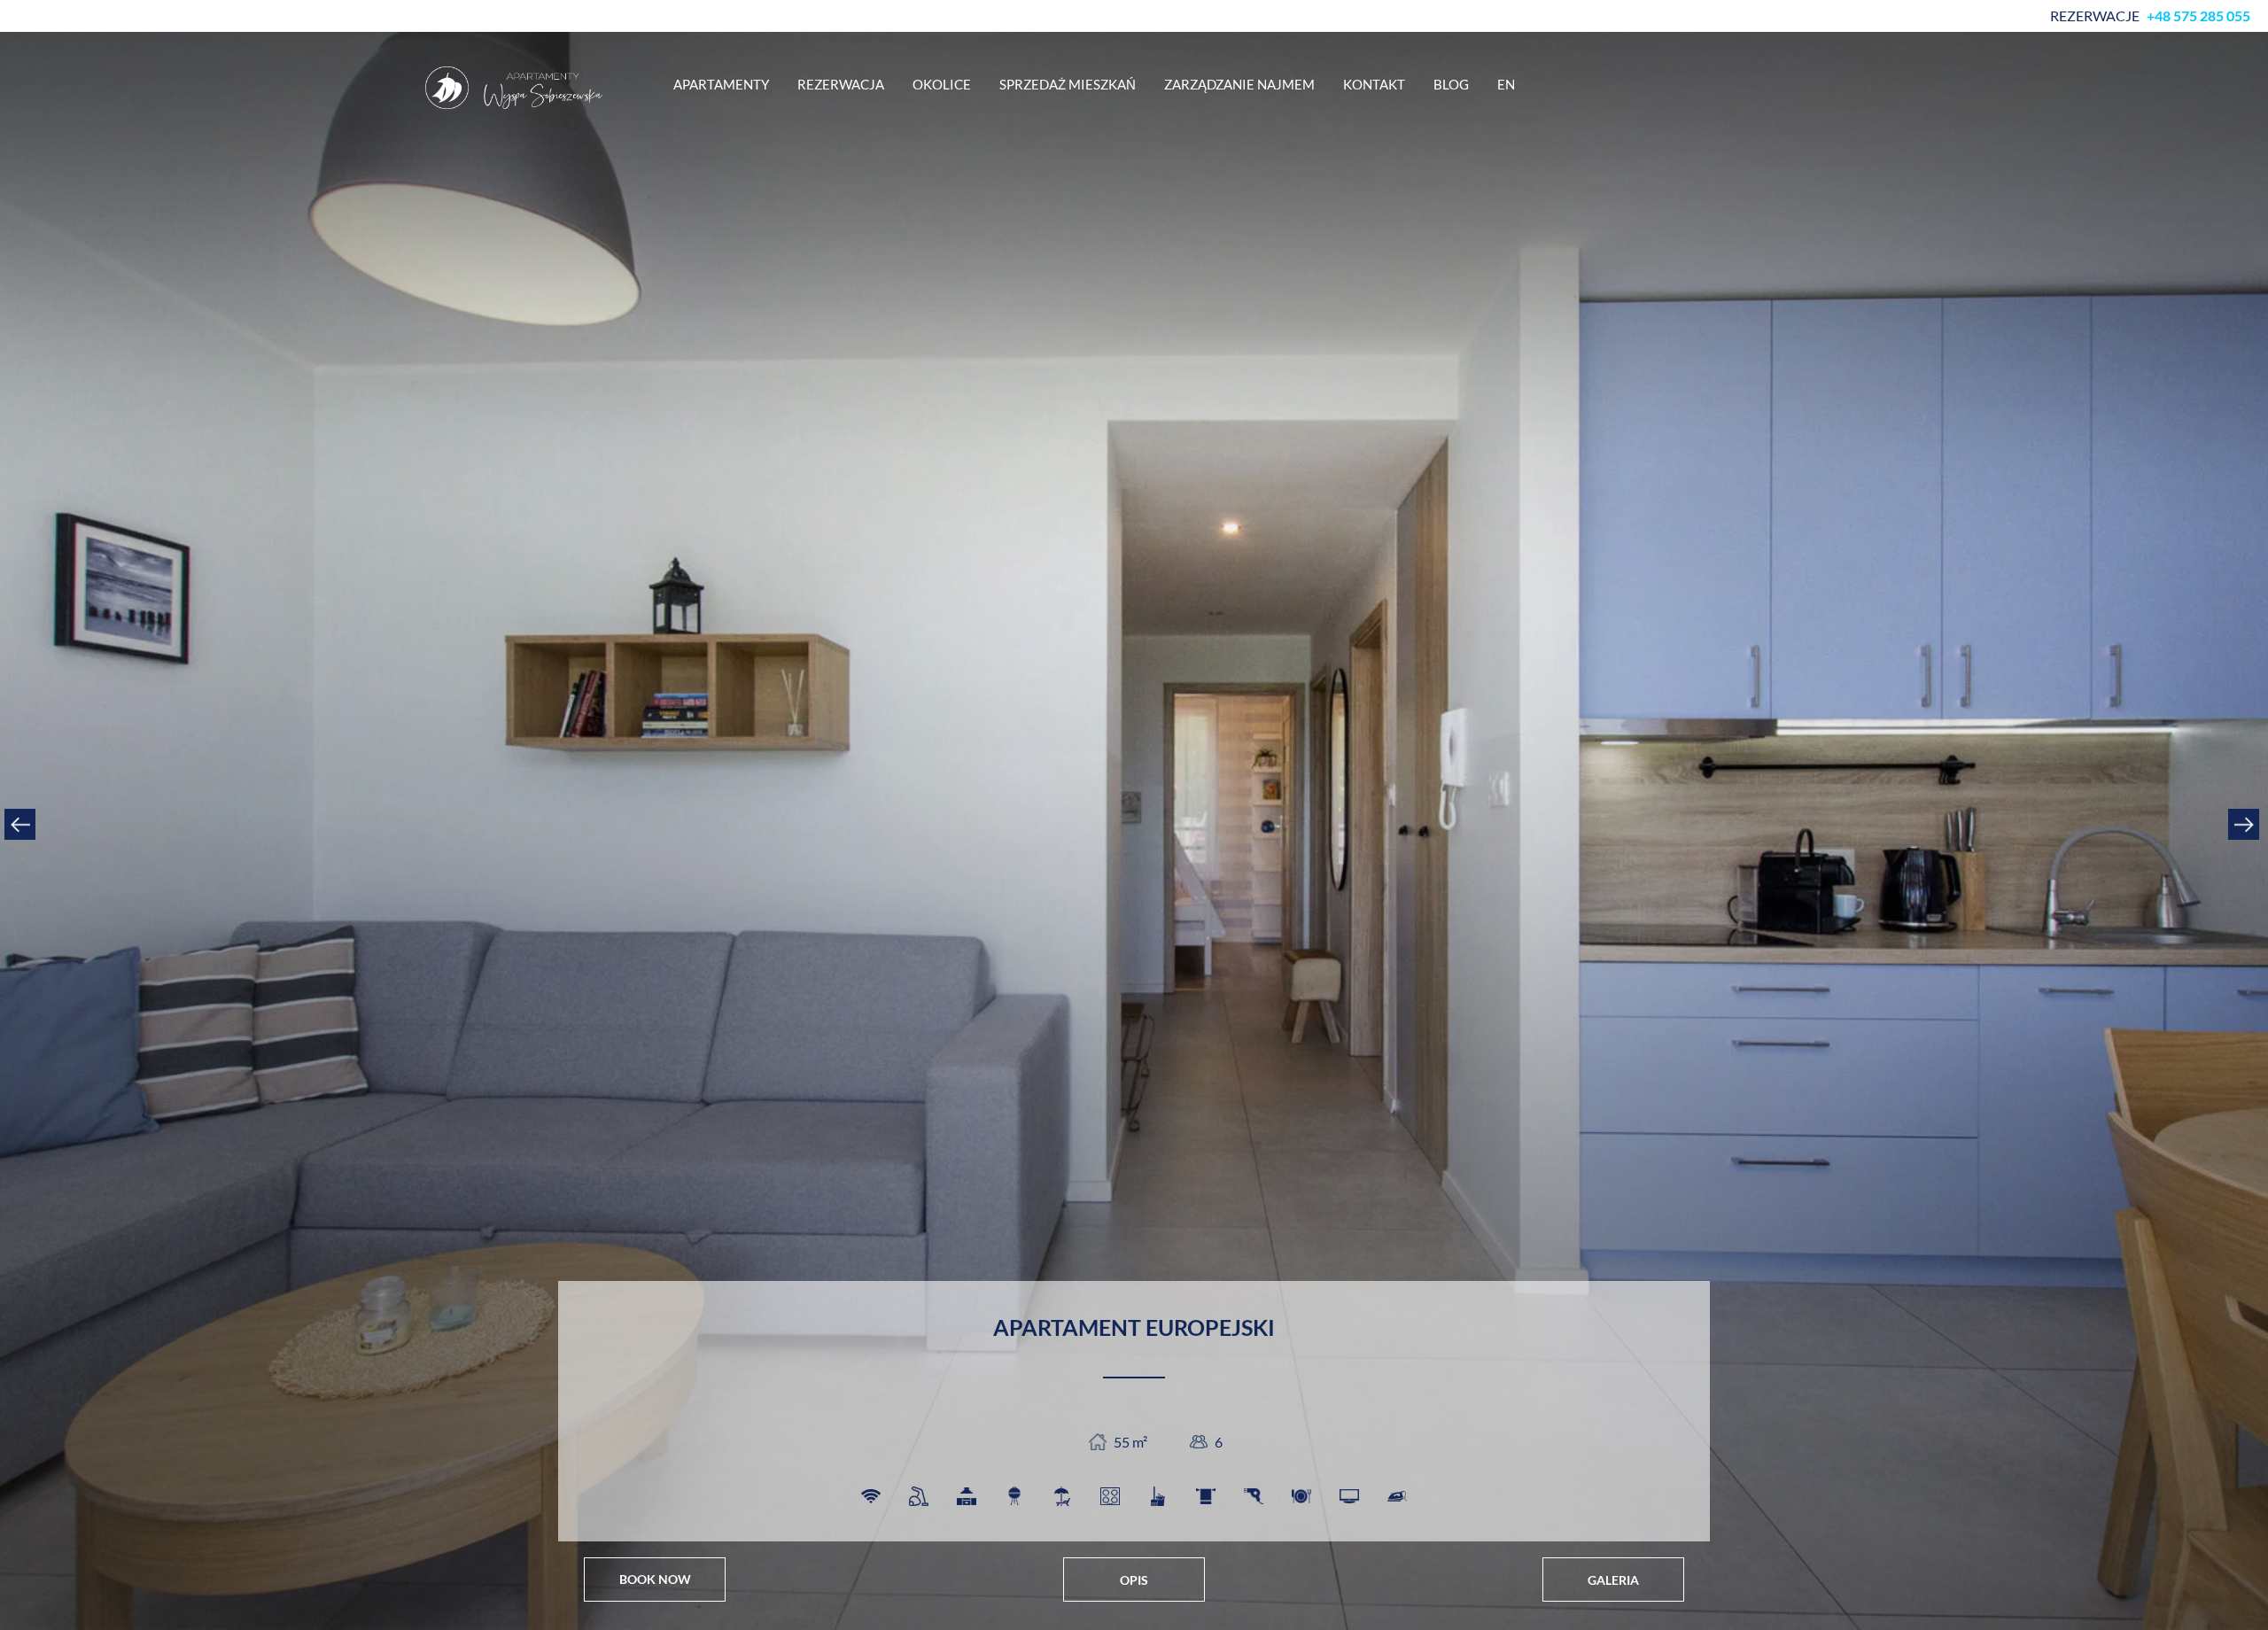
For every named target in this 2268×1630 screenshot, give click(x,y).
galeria (1613, 1580)
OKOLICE (942, 84)
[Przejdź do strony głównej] (514, 88)
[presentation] (22, 824)
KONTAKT (1374, 84)
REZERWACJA (841, 84)
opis (1134, 1580)
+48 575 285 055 (2198, 16)
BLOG (1451, 84)
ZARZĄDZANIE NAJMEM (1239, 84)
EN (1506, 84)
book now (655, 1579)
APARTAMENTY (721, 84)
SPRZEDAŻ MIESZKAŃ (1068, 84)
